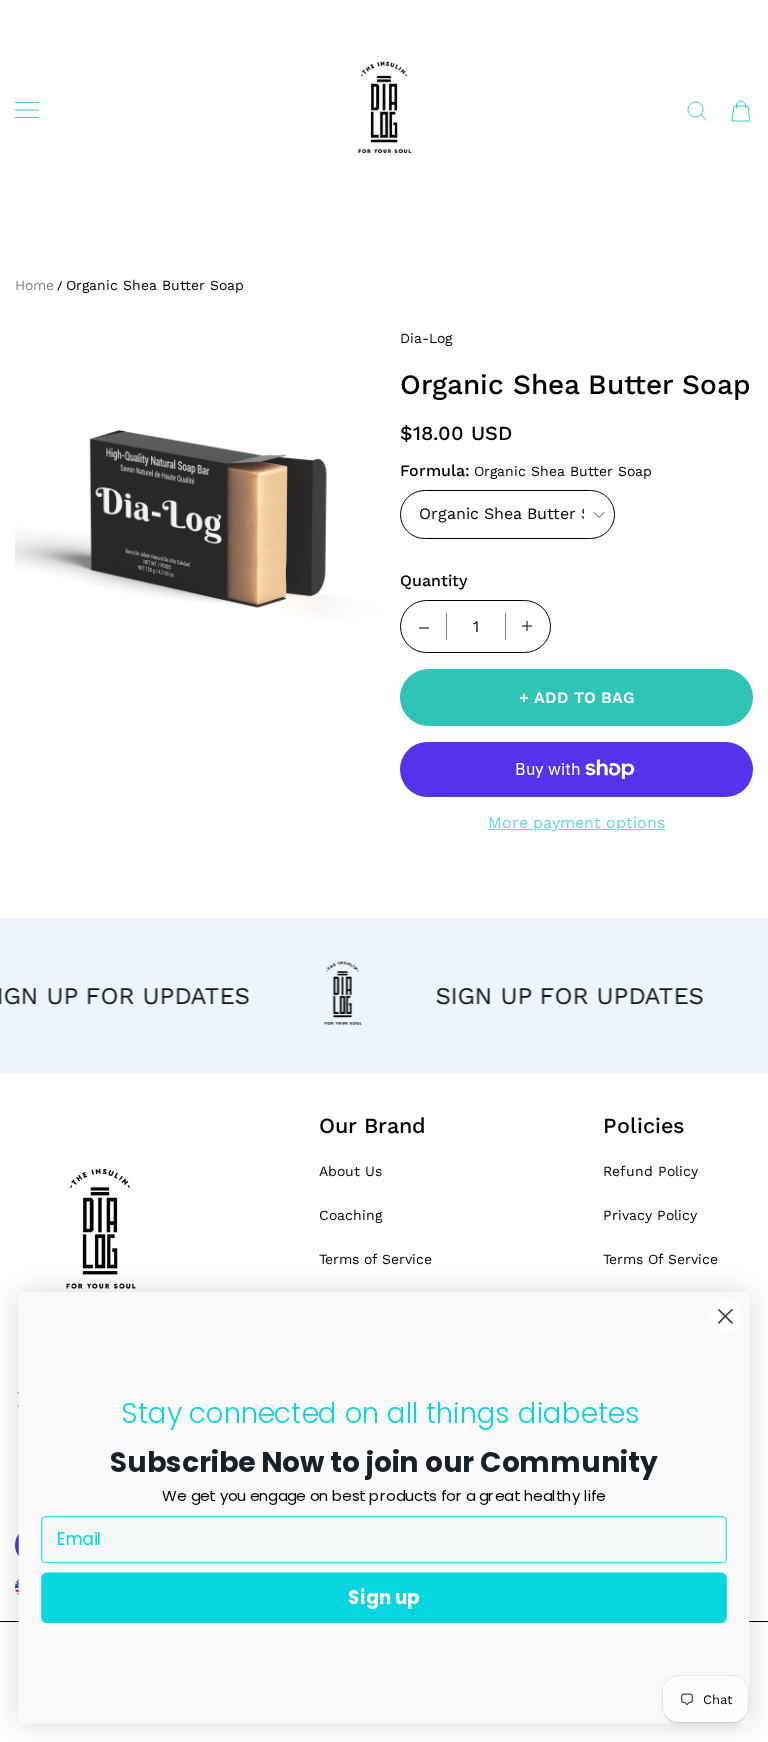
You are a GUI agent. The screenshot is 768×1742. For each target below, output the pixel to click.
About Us (350, 1171)
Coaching (350, 1215)
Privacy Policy (650, 1215)
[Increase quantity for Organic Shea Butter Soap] (527, 626)
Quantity (433, 580)
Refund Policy (650, 1171)
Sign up (384, 1597)
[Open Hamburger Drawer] (27, 110)
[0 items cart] (741, 111)
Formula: (435, 470)
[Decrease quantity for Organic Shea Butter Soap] (424, 626)
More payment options (576, 822)
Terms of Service (375, 1259)
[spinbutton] (476, 626)
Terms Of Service (660, 1259)
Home (34, 285)
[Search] (697, 111)
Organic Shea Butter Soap (155, 285)
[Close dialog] (725, 1316)
